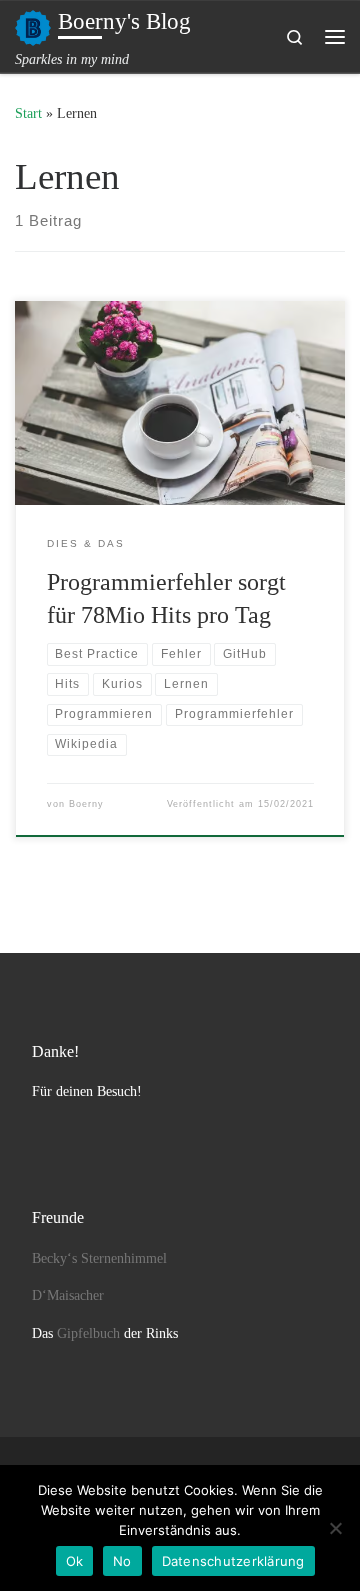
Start (28, 113)
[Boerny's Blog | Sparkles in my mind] (33, 25)
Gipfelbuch (88, 1333)
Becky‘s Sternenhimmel (99, 1258)
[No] (335, 1528)
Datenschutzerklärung (233, 1561)
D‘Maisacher (68, 1295)
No (122, 1561)
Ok (75, 1561)
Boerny (86, 804)
